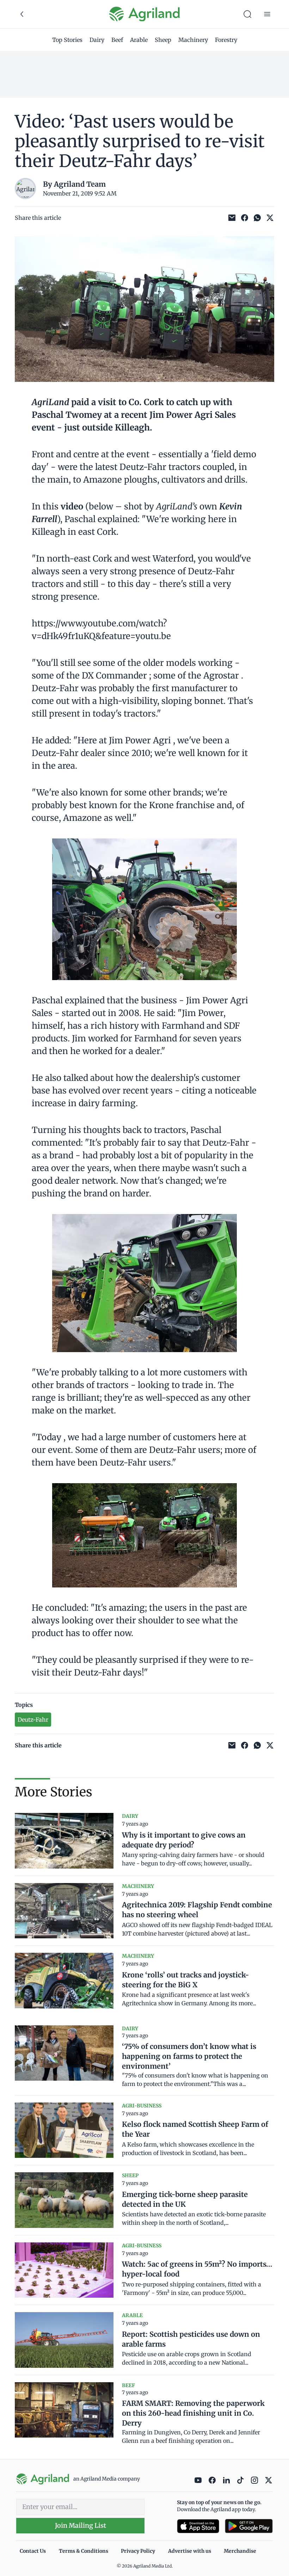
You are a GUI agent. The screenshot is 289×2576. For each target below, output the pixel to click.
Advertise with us (190, 2551)
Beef (117, 40)
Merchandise (240, 2551)
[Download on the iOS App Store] (198, 2526)
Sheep (163, 40)
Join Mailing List (81, 2525)
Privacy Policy (138, 2551)
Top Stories (67, 40)
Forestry (226, 40)
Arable (139, 40)
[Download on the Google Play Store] (249, 2526)
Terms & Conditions (84, 2551)
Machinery (193, 40)
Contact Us (33, 2551)
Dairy (97, 40)
